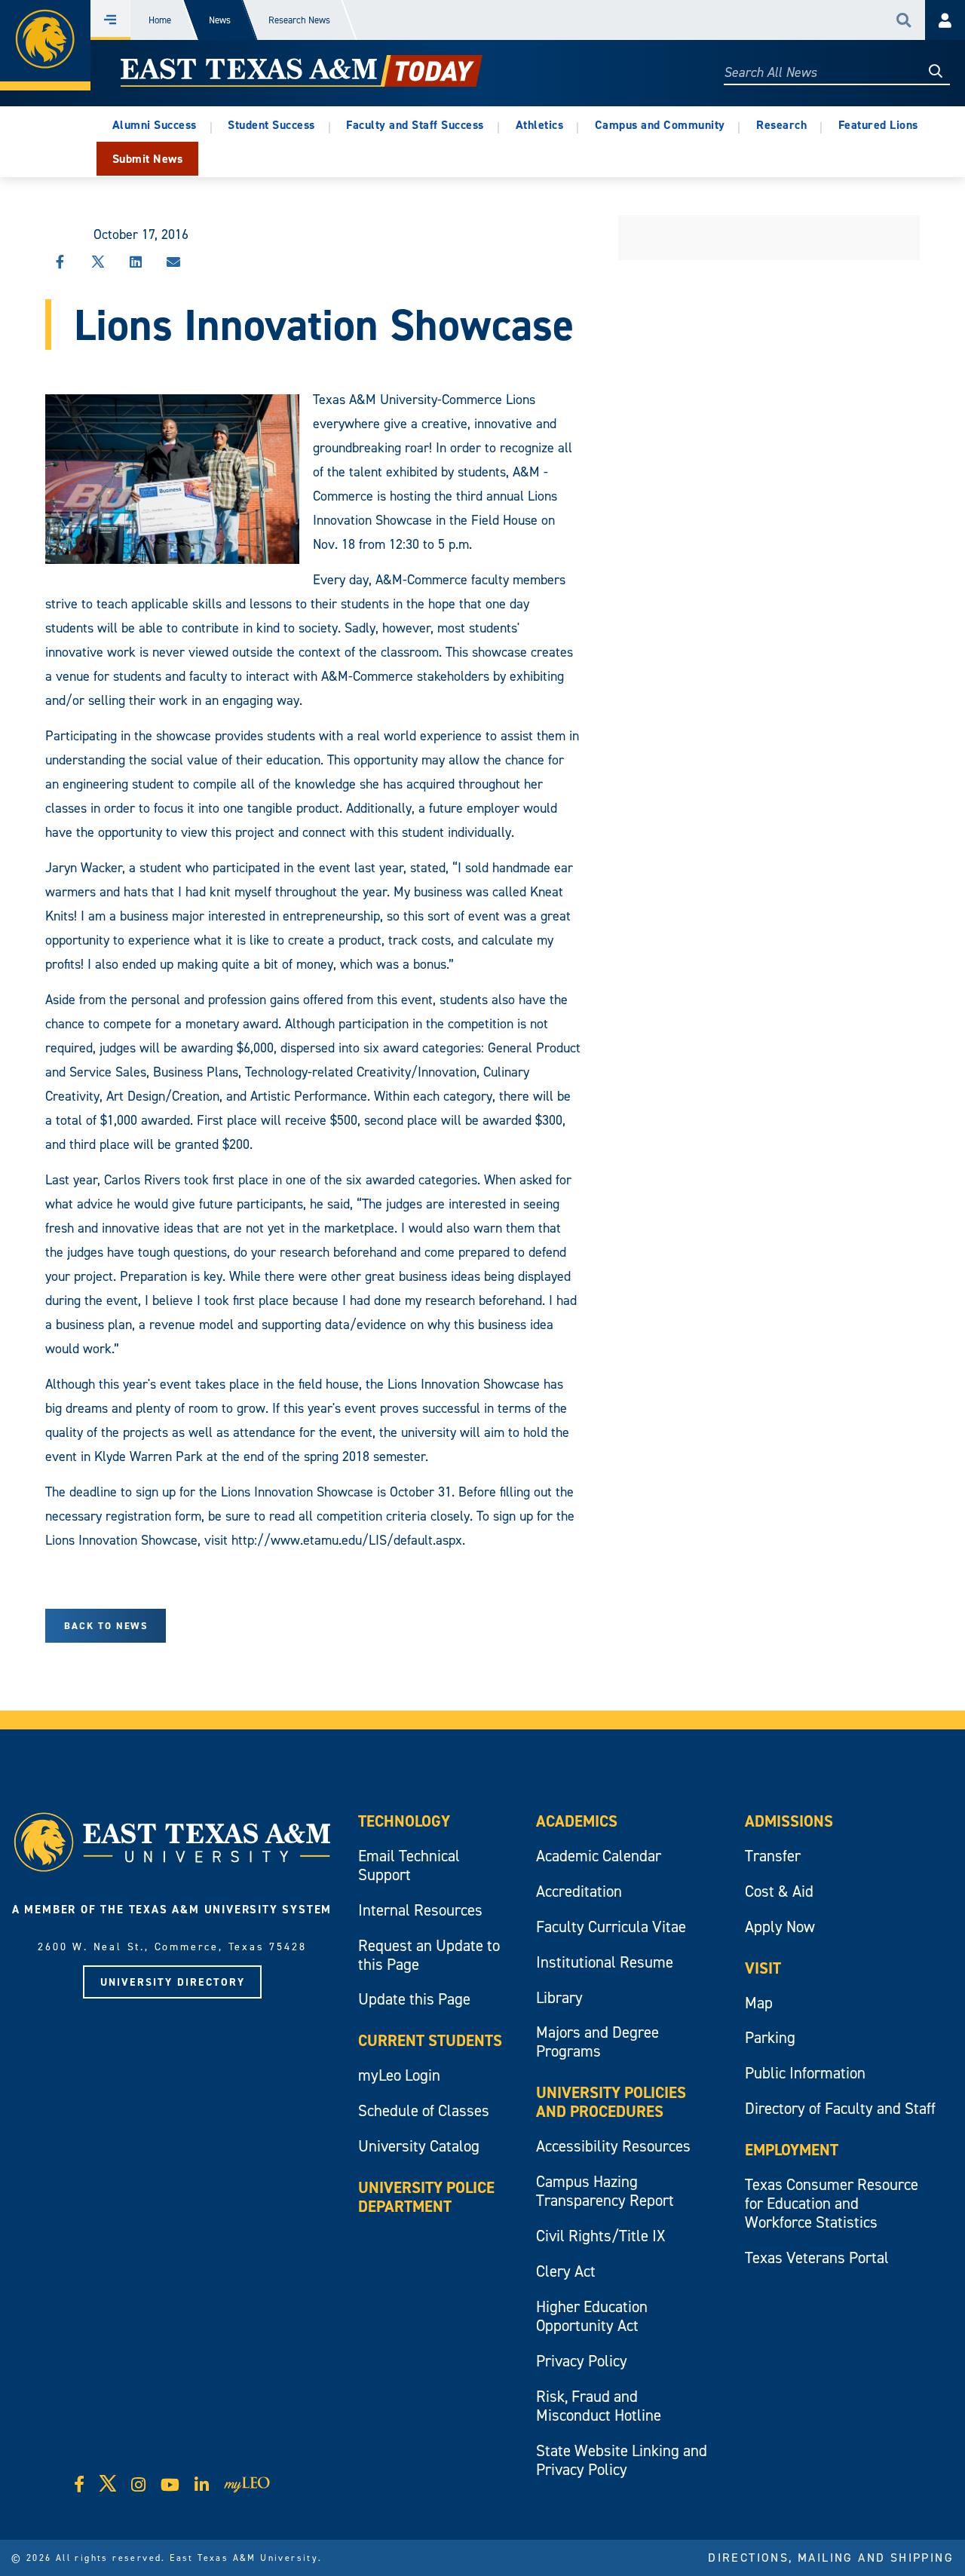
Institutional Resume (605, 1962)
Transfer (773, 1856)
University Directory (173, 1982)
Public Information (805, 2073)
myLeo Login (399, 2075)
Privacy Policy (582, 2361)
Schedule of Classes (424, 2110)
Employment (792, 2150)
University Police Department (426, 2197)
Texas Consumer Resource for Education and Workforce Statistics (832, 2203)
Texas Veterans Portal (817, 2257)
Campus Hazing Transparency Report (605, 2191)
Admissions (789, 1821)
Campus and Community (660, 125)
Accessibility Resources (613, 2146)
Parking (770, 2037)
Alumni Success (155, 125)
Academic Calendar (599, 1856)
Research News (299, 20)
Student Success (271, 125)
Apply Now (780, 1927)
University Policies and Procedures (611, 2102)
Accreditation (579, 1891)
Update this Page (414, 1999)
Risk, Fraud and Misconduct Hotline (599, 2406)
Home (160, 20)
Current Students (430, 2040)
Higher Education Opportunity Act (592, 2316)
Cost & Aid (779, 1891)
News (220, 20)
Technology (404, 1821)
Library (559, 1997)
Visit (763, 1968)
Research (781, 125)
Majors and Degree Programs (597, 2042)
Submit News (148, 159)
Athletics (540, 125)
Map (759, 2003)
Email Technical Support (409, 1865)
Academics (577, 1821)
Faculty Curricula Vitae (611, 1927)
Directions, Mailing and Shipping (831, 2557)
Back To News (106, 1626)
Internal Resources (420, 1910)
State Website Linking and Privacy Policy (622, 2460)
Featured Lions (878, 125)
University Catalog (419, 2146)
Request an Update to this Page (429, 1955)
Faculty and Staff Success (415, 125)
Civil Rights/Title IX (600, 2236)
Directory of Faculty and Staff (840, 2108)
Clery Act (566, 2271)
